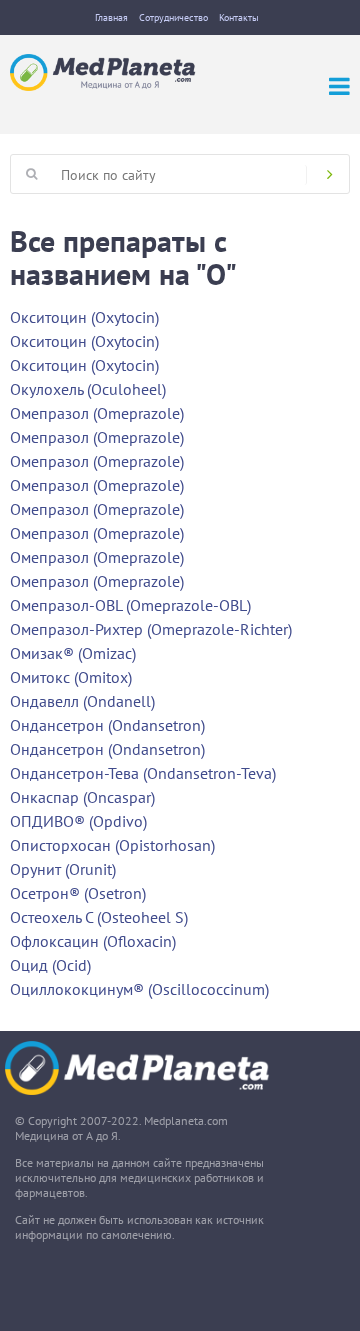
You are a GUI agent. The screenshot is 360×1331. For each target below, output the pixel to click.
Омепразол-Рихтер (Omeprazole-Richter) (151, 629)
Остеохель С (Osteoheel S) (99, 917)
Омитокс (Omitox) (71, 677)
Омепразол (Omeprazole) (97, 413)
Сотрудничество (173, 17)
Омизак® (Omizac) (73, 653)
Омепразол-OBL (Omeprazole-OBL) (130, 605)
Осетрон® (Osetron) (78, 893)
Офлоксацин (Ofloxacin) (93, 941)
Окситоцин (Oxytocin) (84, 317)
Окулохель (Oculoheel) (88, 389)
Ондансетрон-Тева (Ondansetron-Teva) (143, 773)
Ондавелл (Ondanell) (82, 701)
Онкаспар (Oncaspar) (82, 797)
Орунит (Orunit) (63, 869)
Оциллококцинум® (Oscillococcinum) (139, 989)
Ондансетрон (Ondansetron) (107, 725)
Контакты (239, 17)
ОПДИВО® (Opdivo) (78, 821)
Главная (111, 17)
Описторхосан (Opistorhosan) (112, 845)
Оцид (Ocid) (50, 965)
